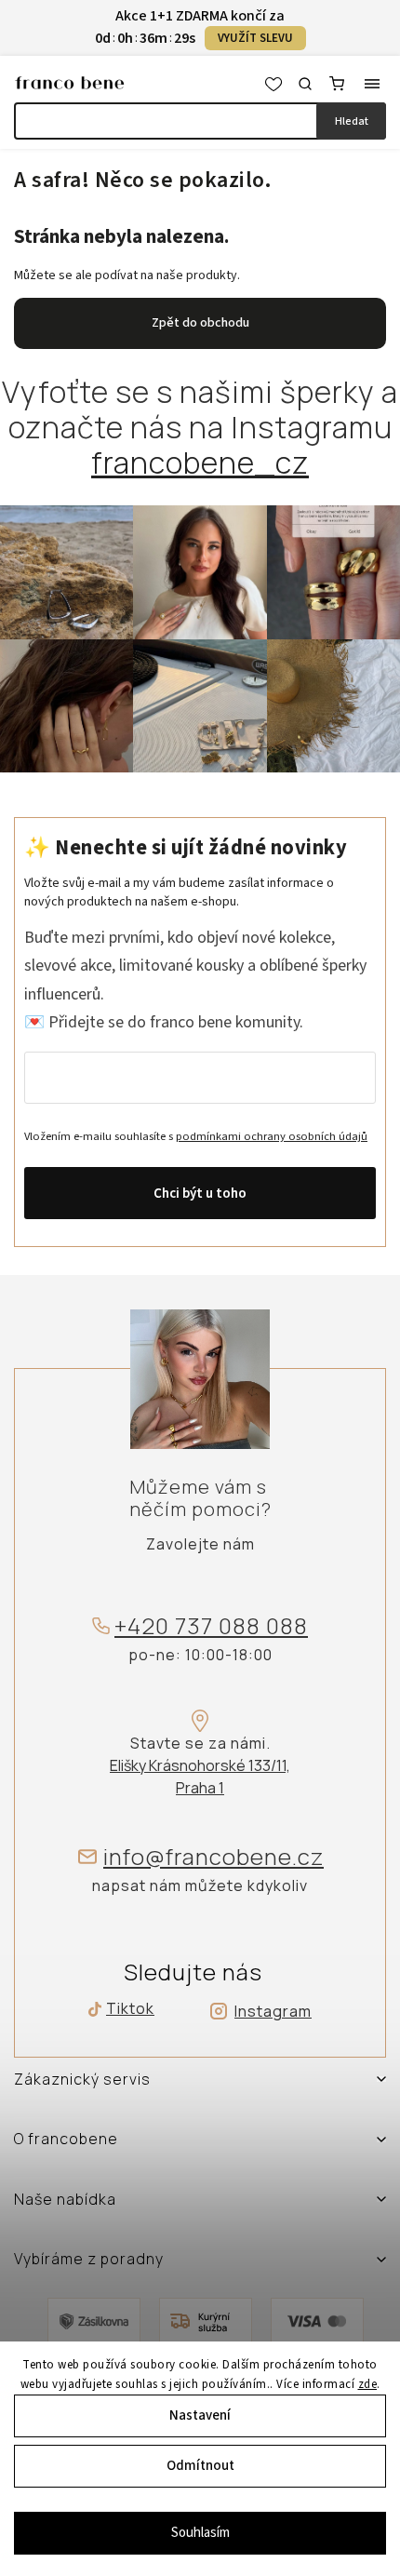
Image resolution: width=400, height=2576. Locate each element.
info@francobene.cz (213, 1857)
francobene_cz (200, 463)
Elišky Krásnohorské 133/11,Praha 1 (200, 1777)
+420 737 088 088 (211, 1626)
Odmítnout (200, 2466)
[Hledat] (305, 84)
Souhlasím (200, 2533)
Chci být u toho (200, 1194)
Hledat (352, 121)
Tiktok (124, 2009)
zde (368, 2384)
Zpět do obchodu (200, 323)
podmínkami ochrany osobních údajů (272, 1136)
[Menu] (372, 84)
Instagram (273, 2011)
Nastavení (200, 2415)
